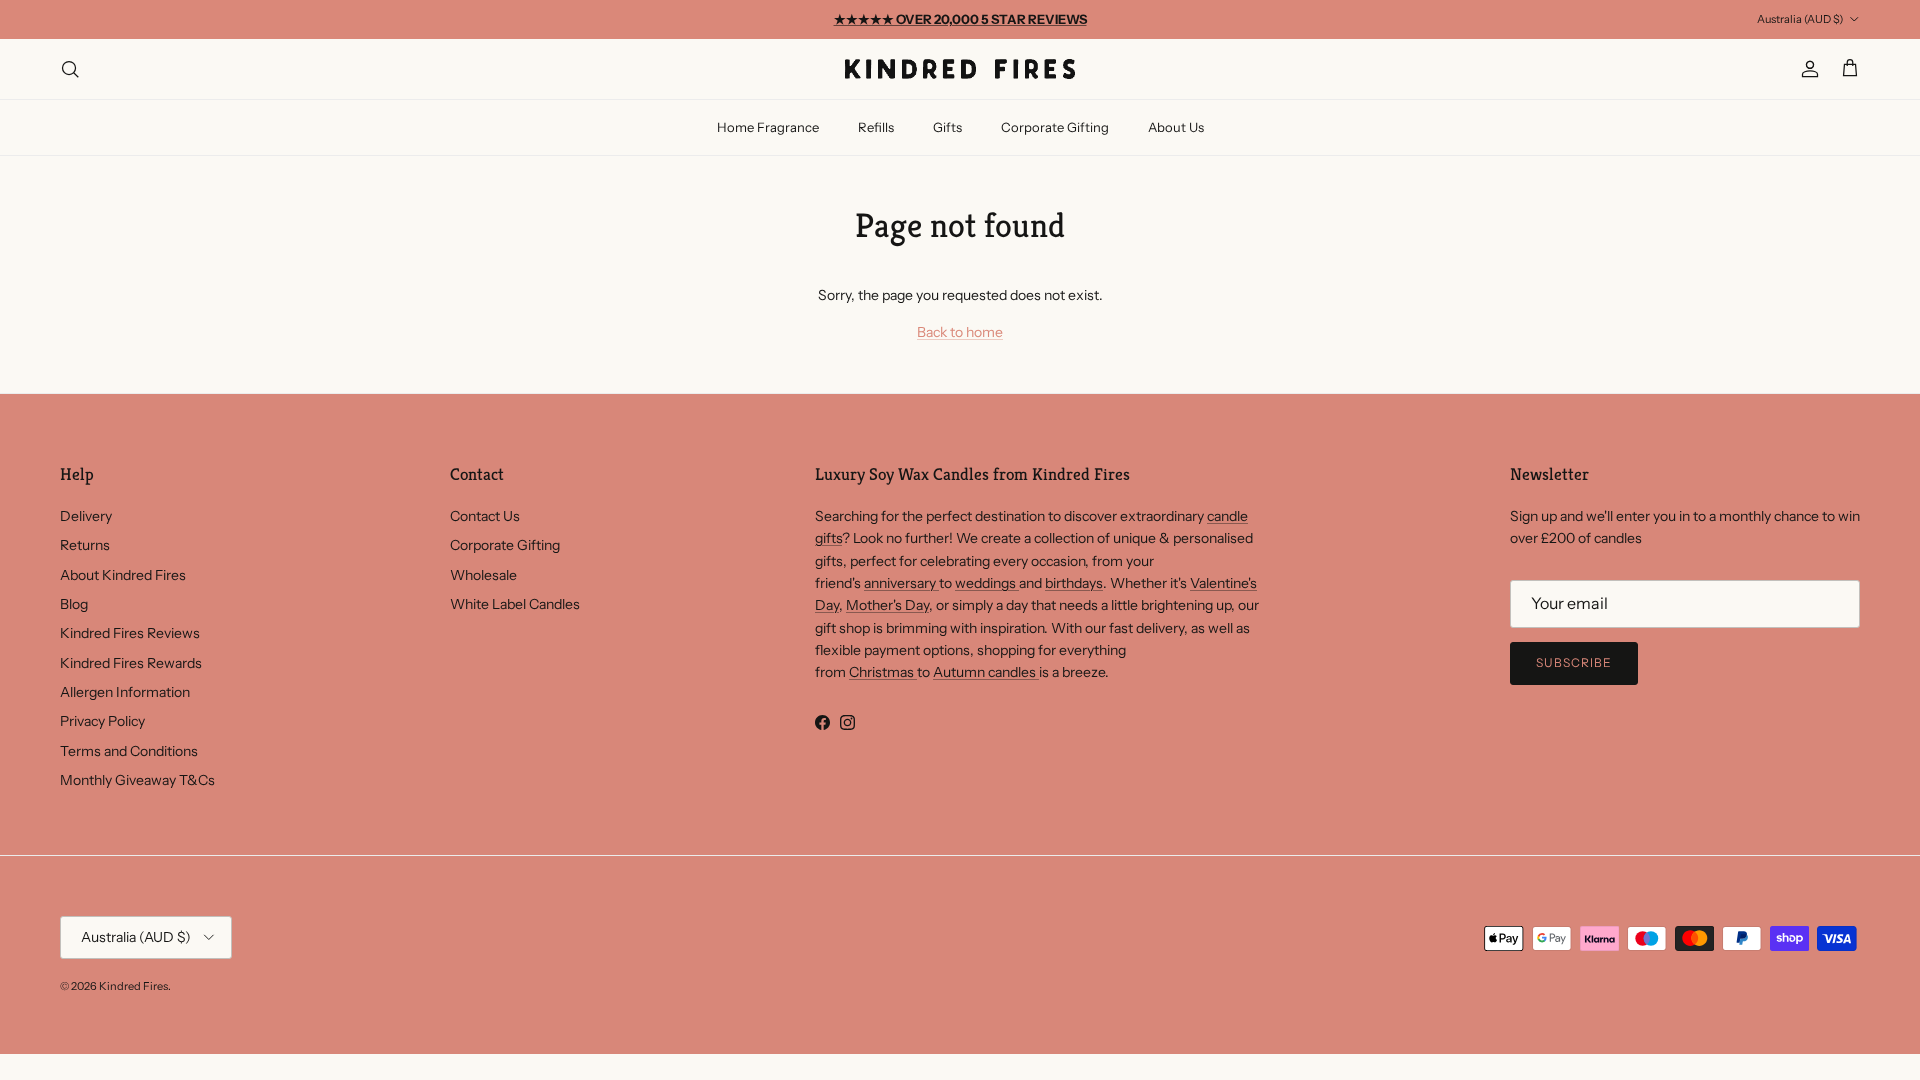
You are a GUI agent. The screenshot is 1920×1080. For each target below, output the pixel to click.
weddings (987, 583)
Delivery (86, 516)
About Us (1176, 127)
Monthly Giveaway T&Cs (137, 780)
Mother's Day (887, 605)
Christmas (883, 672)
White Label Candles (515, 604)
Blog (74, 604)
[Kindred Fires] (960, 69)
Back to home (960, 332)
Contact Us (485, 516)
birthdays (1074, 583)
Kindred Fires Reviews (130, 633)
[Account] (1806, 69)
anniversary (901, 583)
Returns (85, 545)
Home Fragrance (768, 127)
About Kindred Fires (123, 575)
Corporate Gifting (1055, 127)
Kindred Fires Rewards (131, 663)
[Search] (70, 69)
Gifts (947, 127)
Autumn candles (986, 672)
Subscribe (1574, 662)
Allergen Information (125, 692)
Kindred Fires (133, 986)
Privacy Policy (102, 721)
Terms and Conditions (129, 751)
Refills (876, 127)
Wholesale (483, 575)
